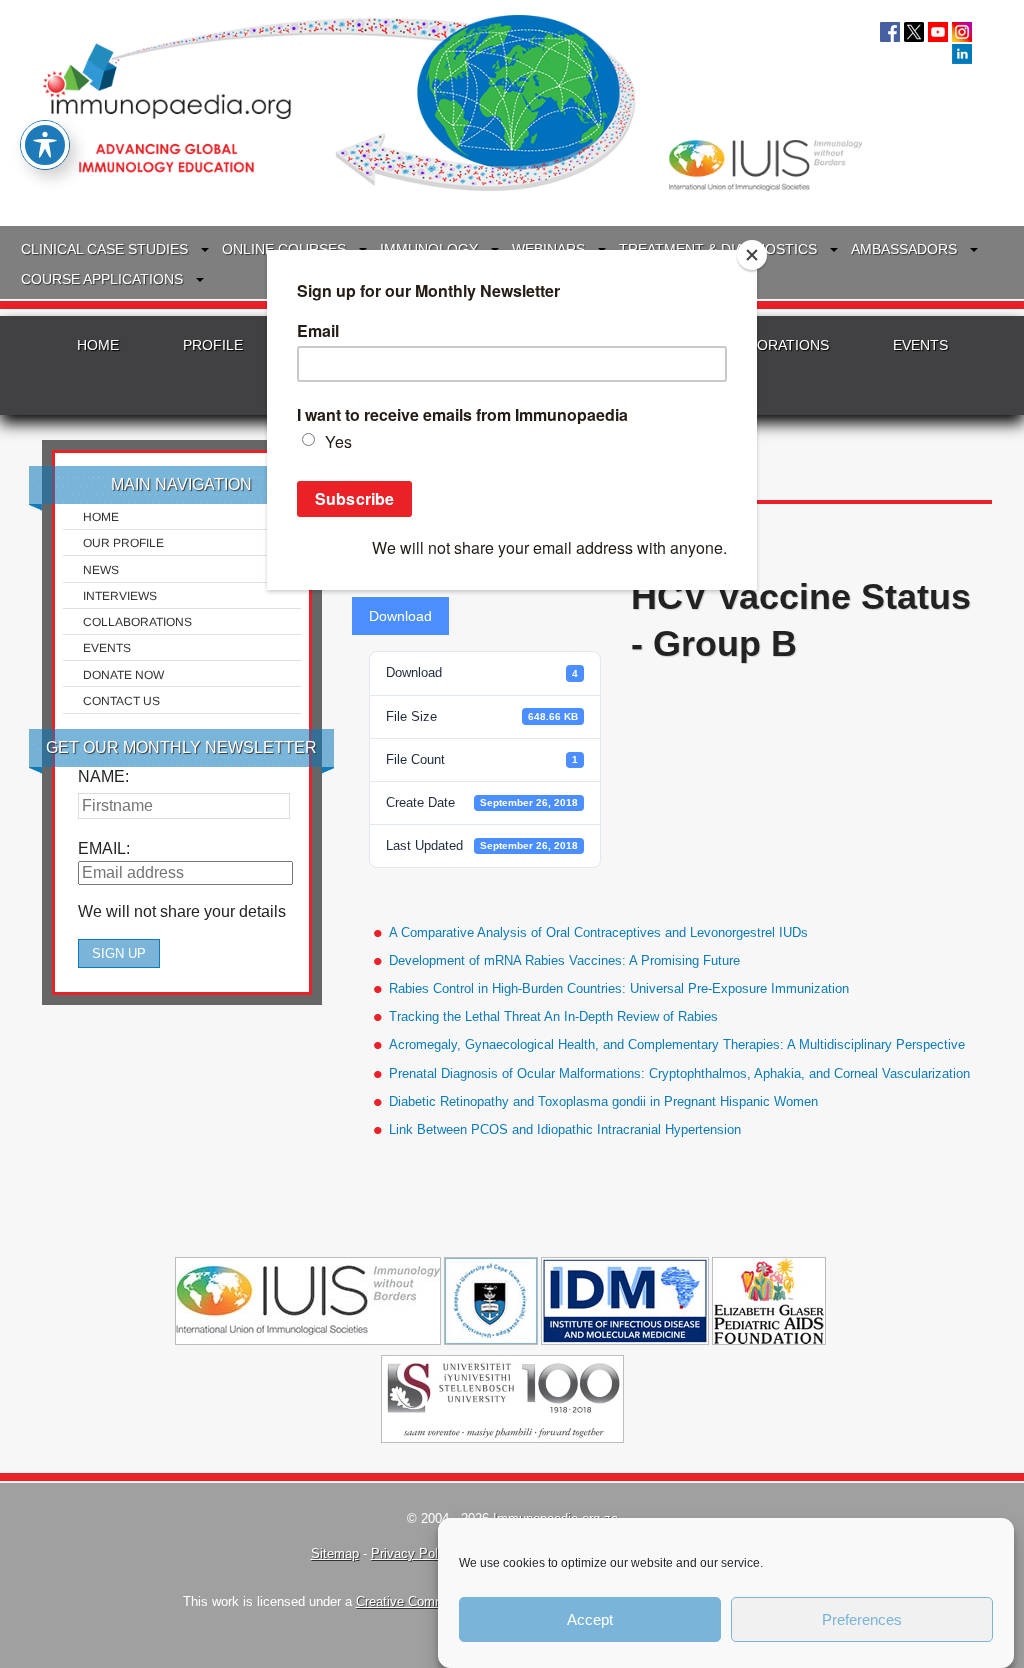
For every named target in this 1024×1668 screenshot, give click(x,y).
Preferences (862, 1619)
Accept (590, 1619)
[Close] (752, 255)
